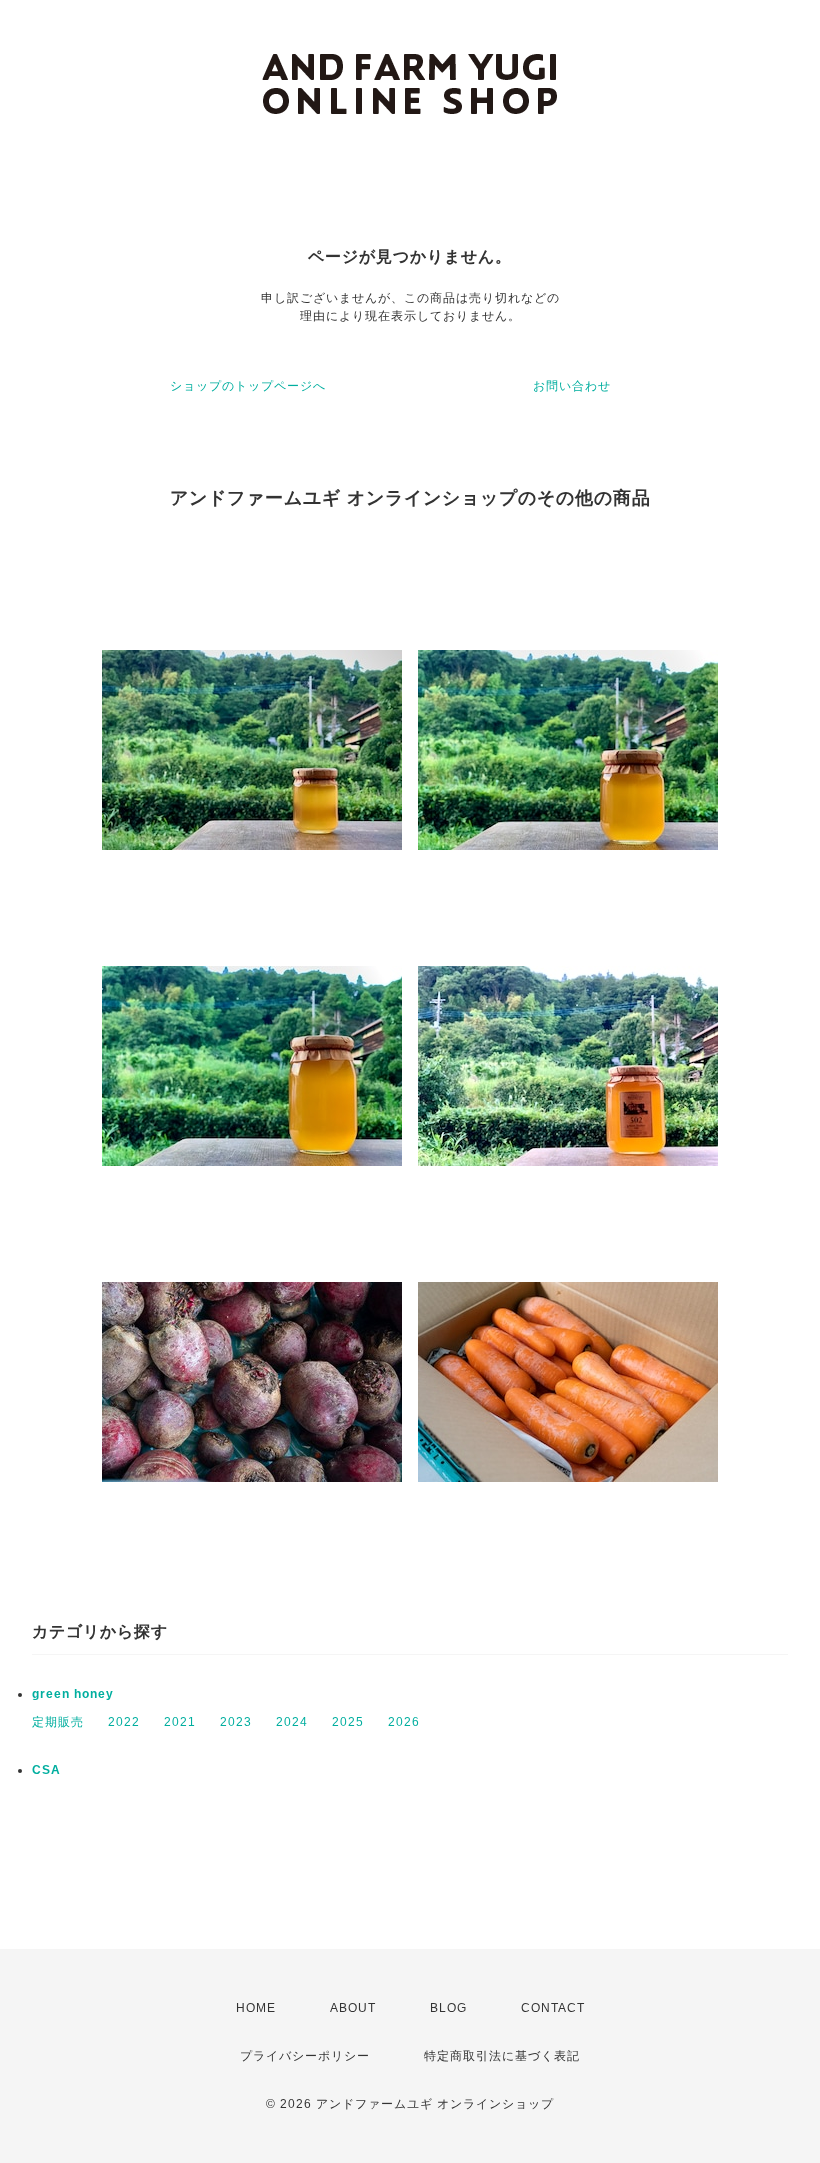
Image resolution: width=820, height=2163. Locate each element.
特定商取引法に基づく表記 (502, 2056)
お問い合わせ (572, 386)
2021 (180, 1722)
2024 (292, 1722)
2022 (124, 1722)
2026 (404, 1722)
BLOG (448, 2008)
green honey (73, 1694)
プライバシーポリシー (305, 2056)
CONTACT (553, 2008)
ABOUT (353, 2008)
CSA (46, 1770)
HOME (256, 2008)
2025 (348, 1722)
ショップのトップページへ (248, 386)
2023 (236, 1722)
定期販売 (58, 1722)
